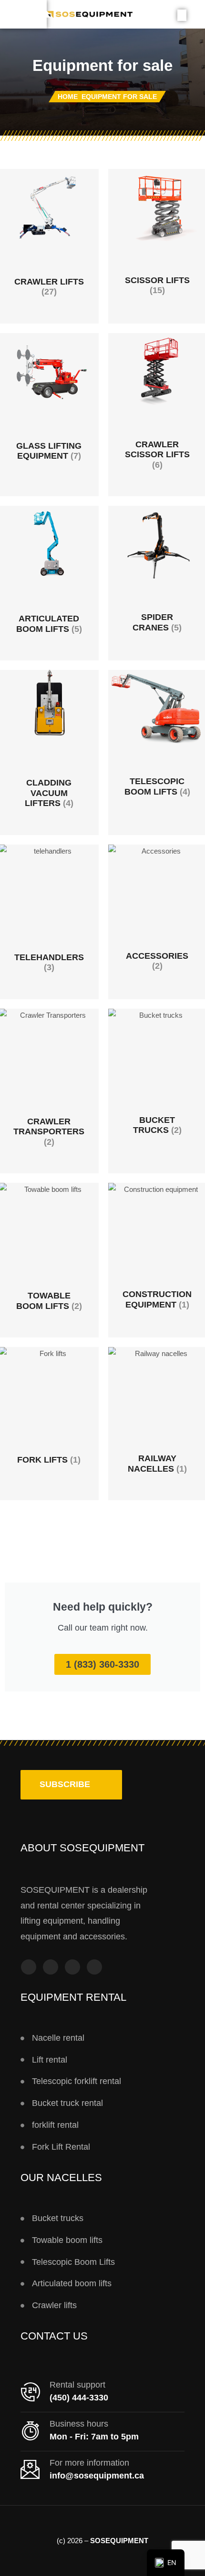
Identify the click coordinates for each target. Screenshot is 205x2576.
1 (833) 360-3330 (102, 1664)
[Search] (182, 15)
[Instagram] (51, 1967)
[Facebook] (29, 1967)
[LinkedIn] (94, 1967)
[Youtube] (72, 1967)
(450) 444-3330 (79, 2398)
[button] (71, 1785)
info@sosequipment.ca (97, 2476)
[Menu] (23, 14)
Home (68, 97)
